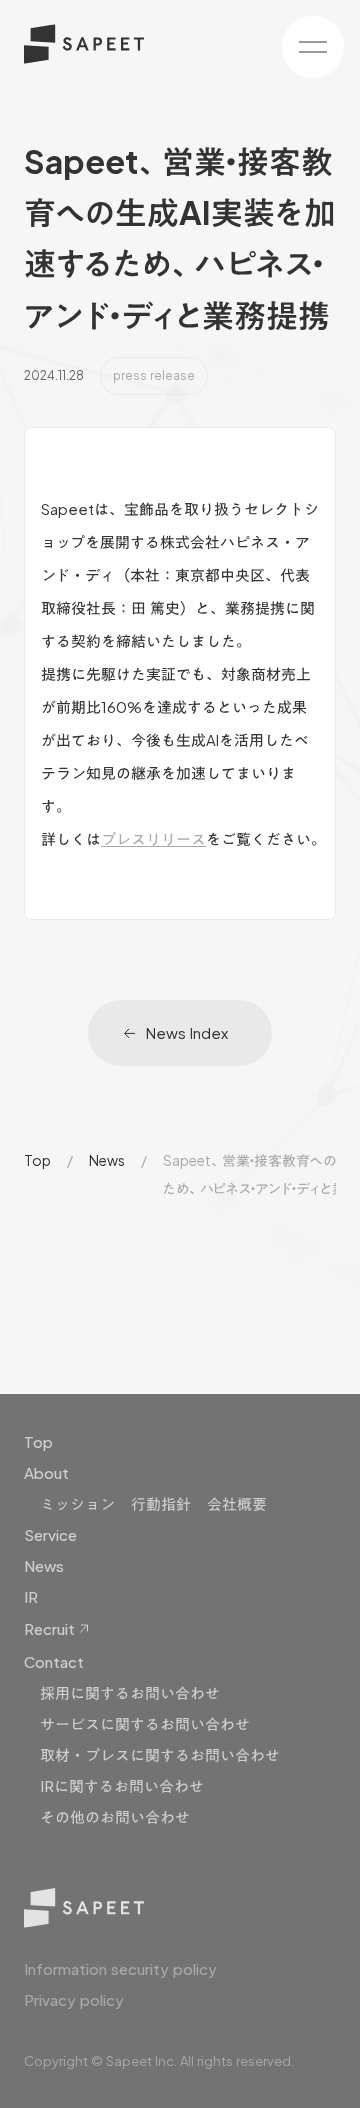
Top (37, 1160)
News (107, 1160)
